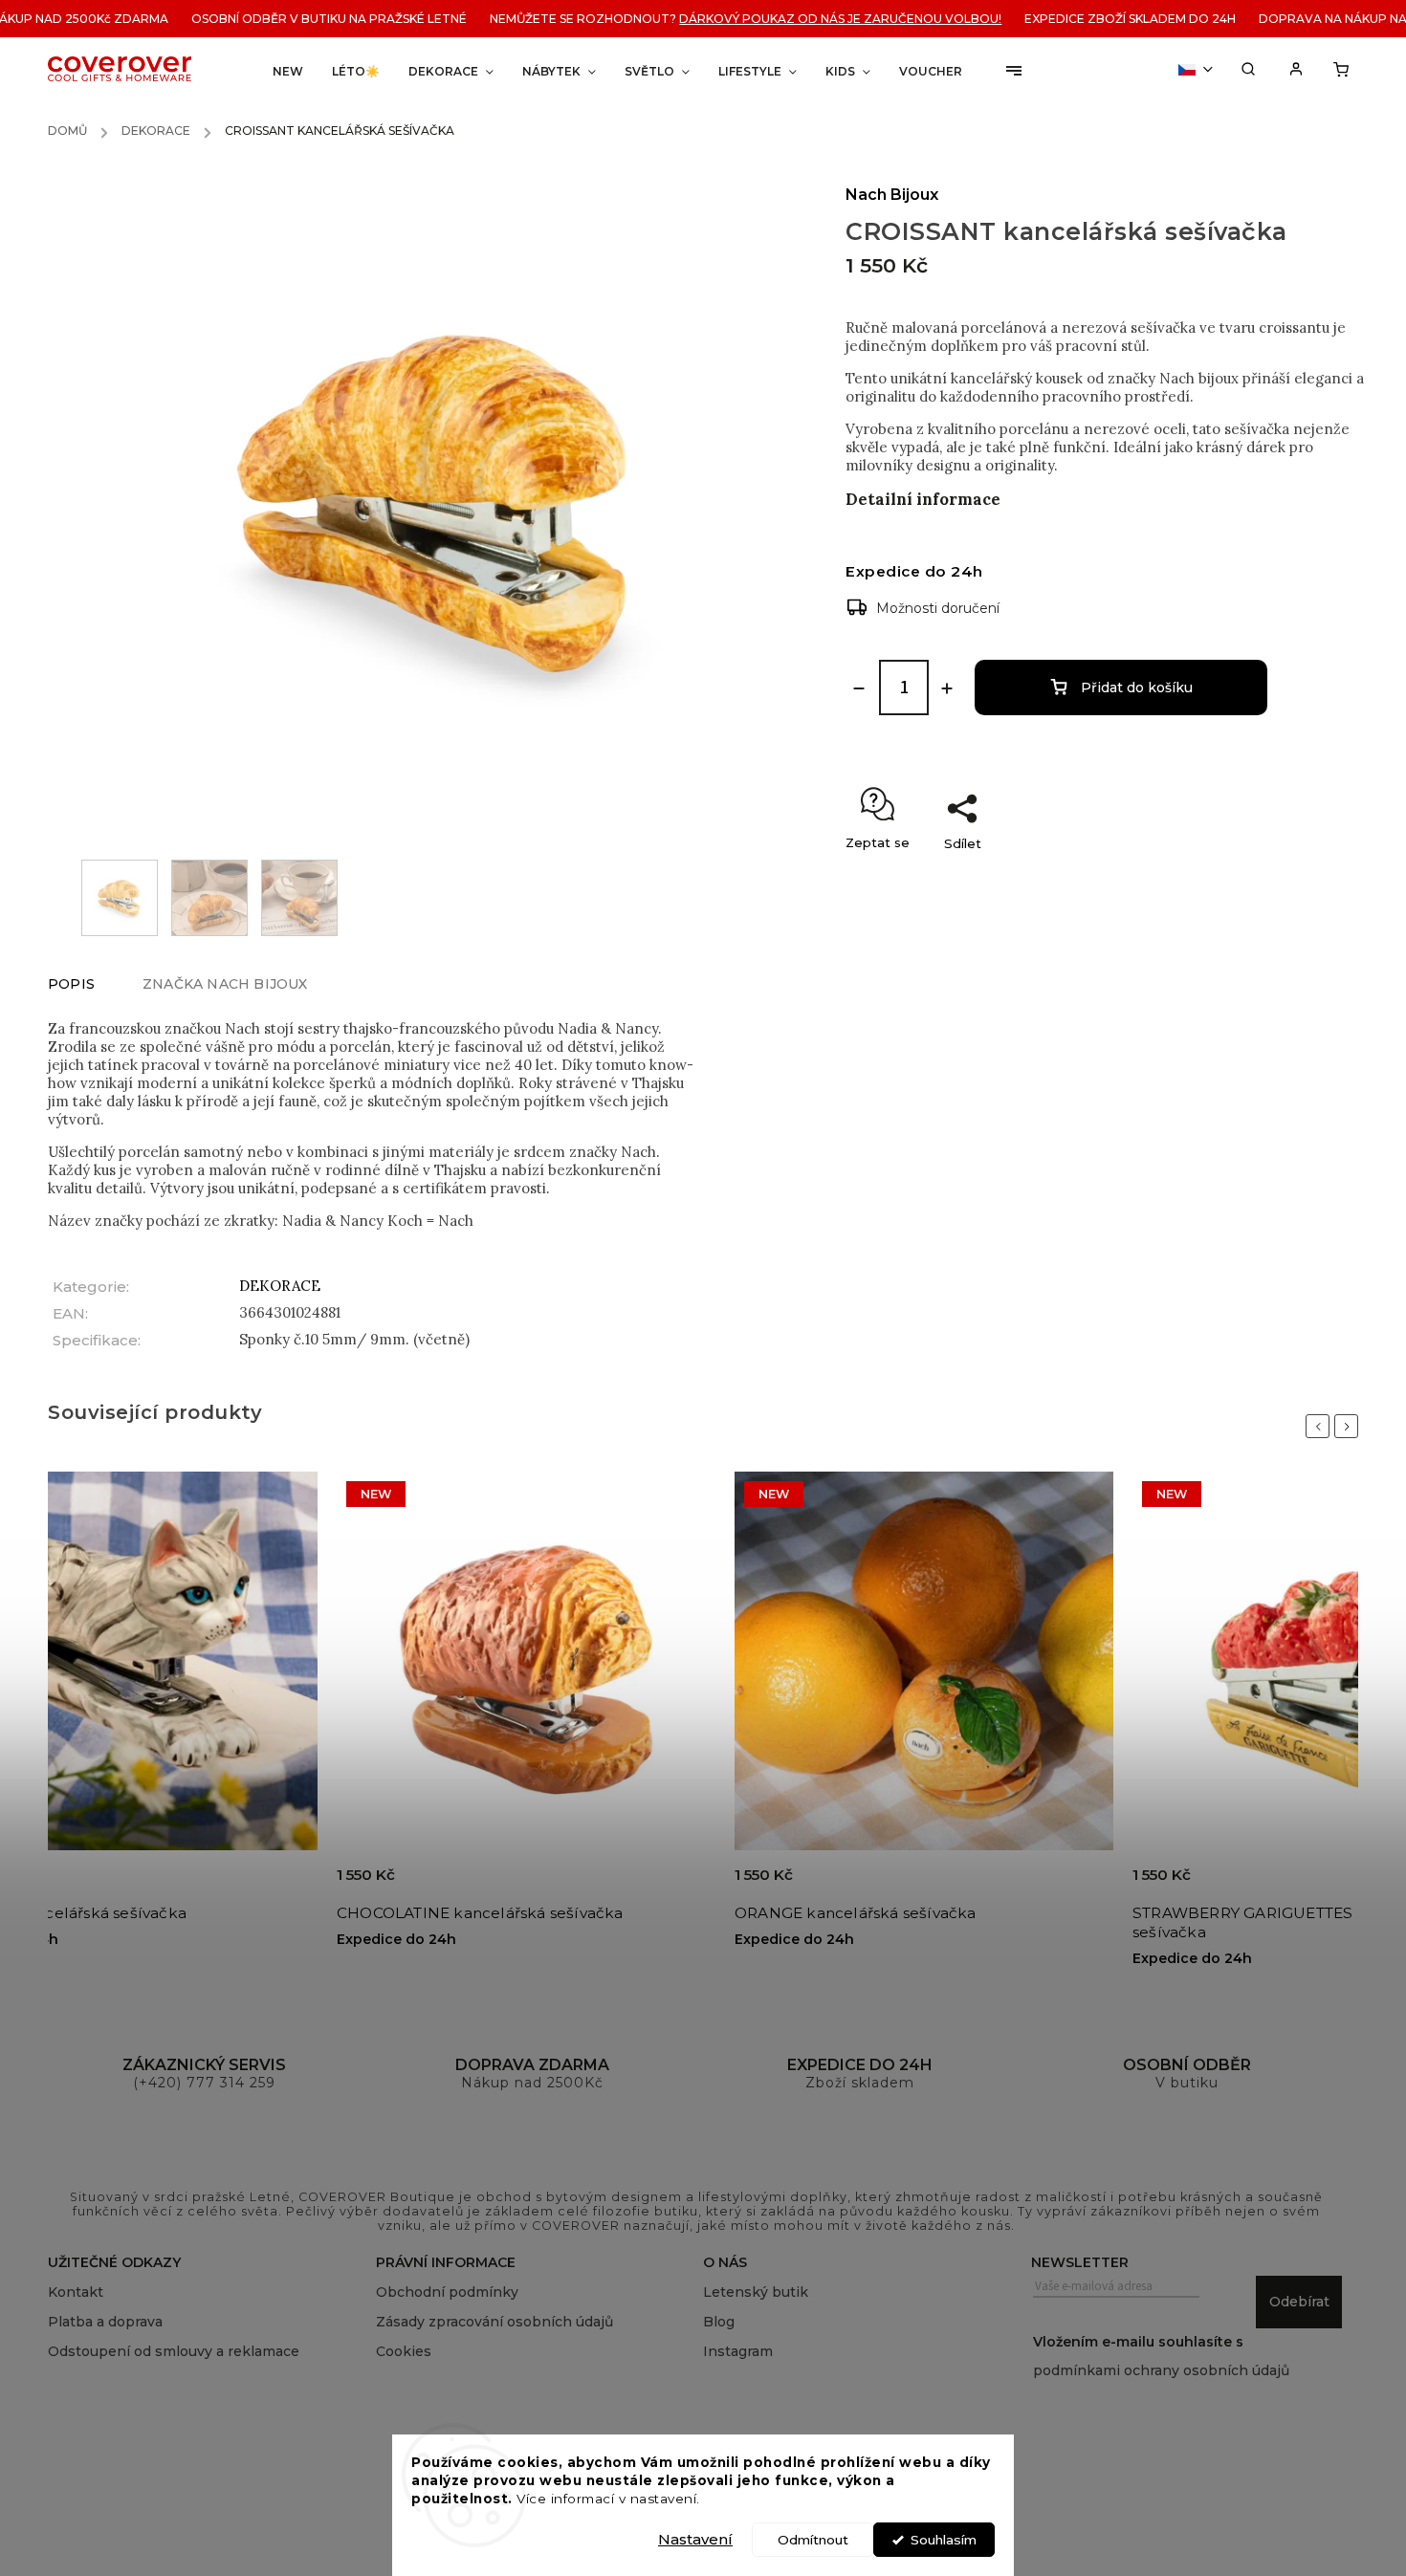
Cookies (404, 2351)
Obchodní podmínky (447, 2292)
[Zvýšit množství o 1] (947, 688)
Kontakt (76, 2292)
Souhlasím (944, 2540)
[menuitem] (288, 71)
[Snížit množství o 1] (859, 688)
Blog (719, 2322)
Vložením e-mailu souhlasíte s (1161, 2356)
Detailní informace (923, 499)
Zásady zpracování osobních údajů (494, 2322)
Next (1350, 1427)
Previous (1321, 1427)
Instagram (738, 2351)
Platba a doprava (105, 2322)
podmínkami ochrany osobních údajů (1161, 2370)
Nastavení (695, 2539)
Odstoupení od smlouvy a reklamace (174, 2351)
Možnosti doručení (938, 608)
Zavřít (1306, 877)
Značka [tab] (225, 984)
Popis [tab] (71, 984)
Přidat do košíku (1137, 688)
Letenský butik (756, 2292)
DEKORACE (280, 1286)
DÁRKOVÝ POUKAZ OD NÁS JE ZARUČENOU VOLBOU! (791, 19)
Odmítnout (813, 2540)
